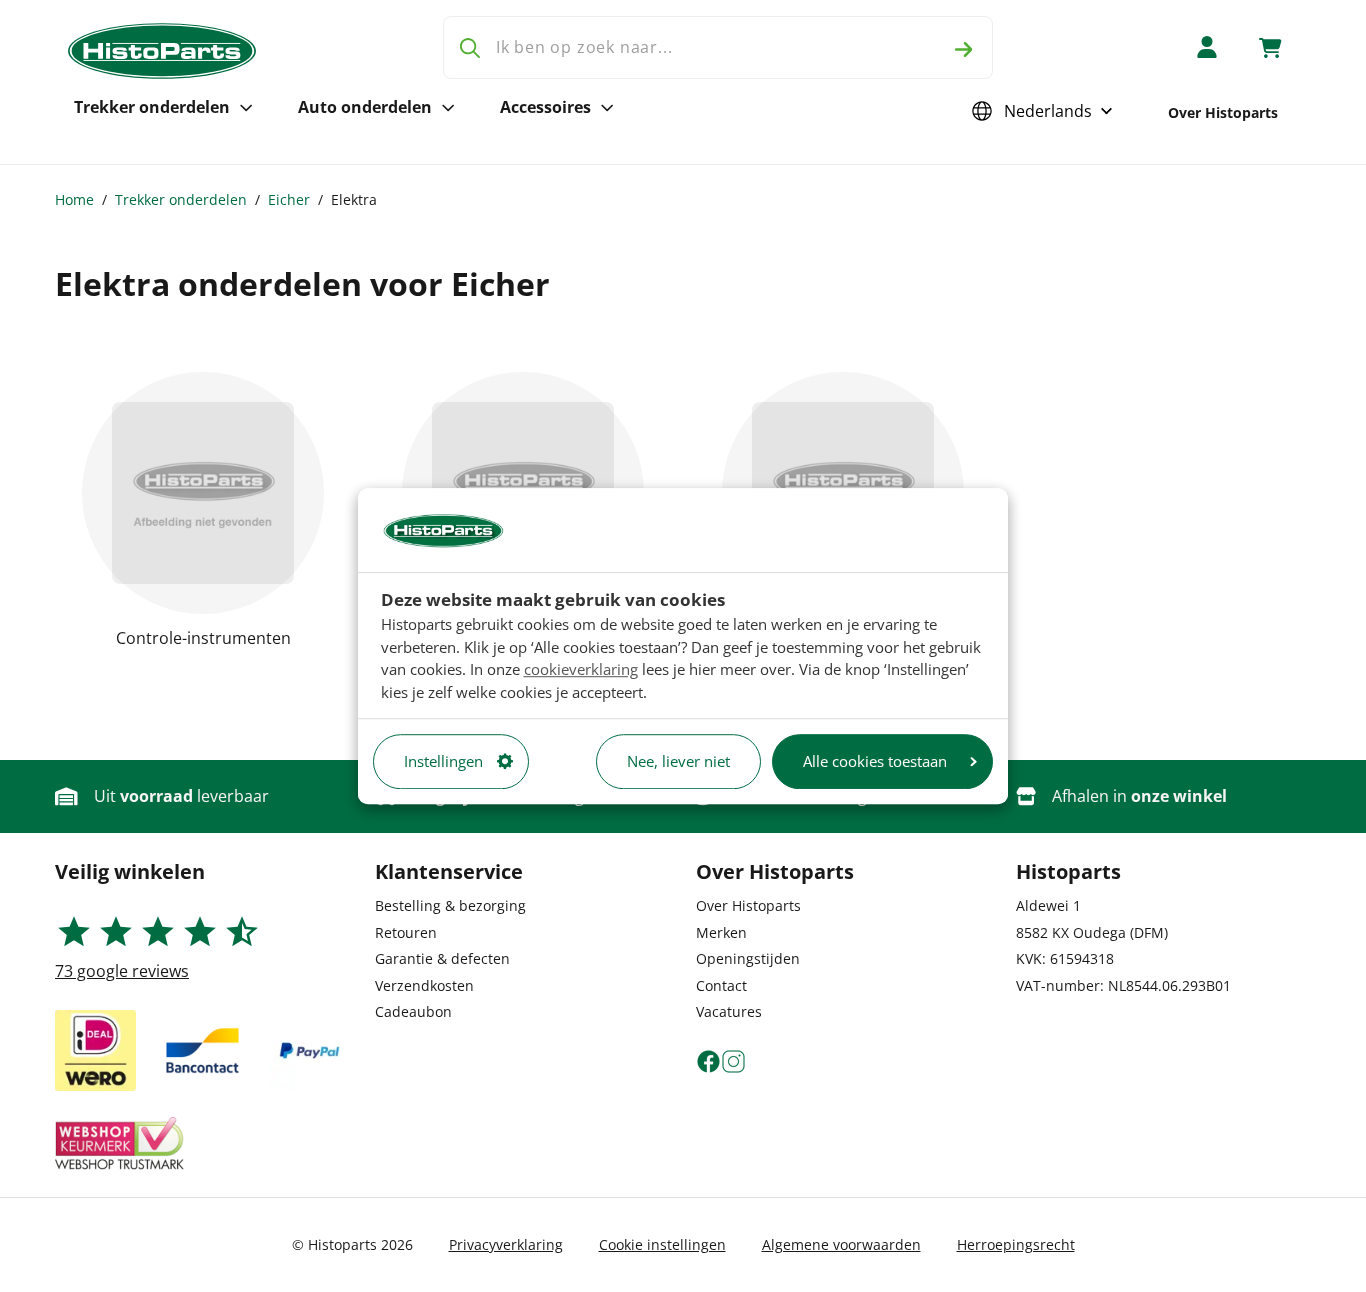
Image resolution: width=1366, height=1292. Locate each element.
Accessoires (545, 107)
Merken (721, 932)
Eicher (289, 199)
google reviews (122, 971)
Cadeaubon (413, 1011)
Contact (721, 985)
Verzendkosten (424, 985)
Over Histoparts (1223, 112)
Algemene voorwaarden (841, 1244)
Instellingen (443, 761)
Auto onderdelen (365, 107)
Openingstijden (748, 958)
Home (74, 199)
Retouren (406, 932)
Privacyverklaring (506, 1244)
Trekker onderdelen (152, 107)
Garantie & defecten (442, 958)
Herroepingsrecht (1016, 1244)
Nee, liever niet (678, 761)
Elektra (354, 199)
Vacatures (729, 1011)
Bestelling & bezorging (450, 905)
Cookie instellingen (662, 1244)
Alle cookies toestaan (875, 761)
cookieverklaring (581, 669)
